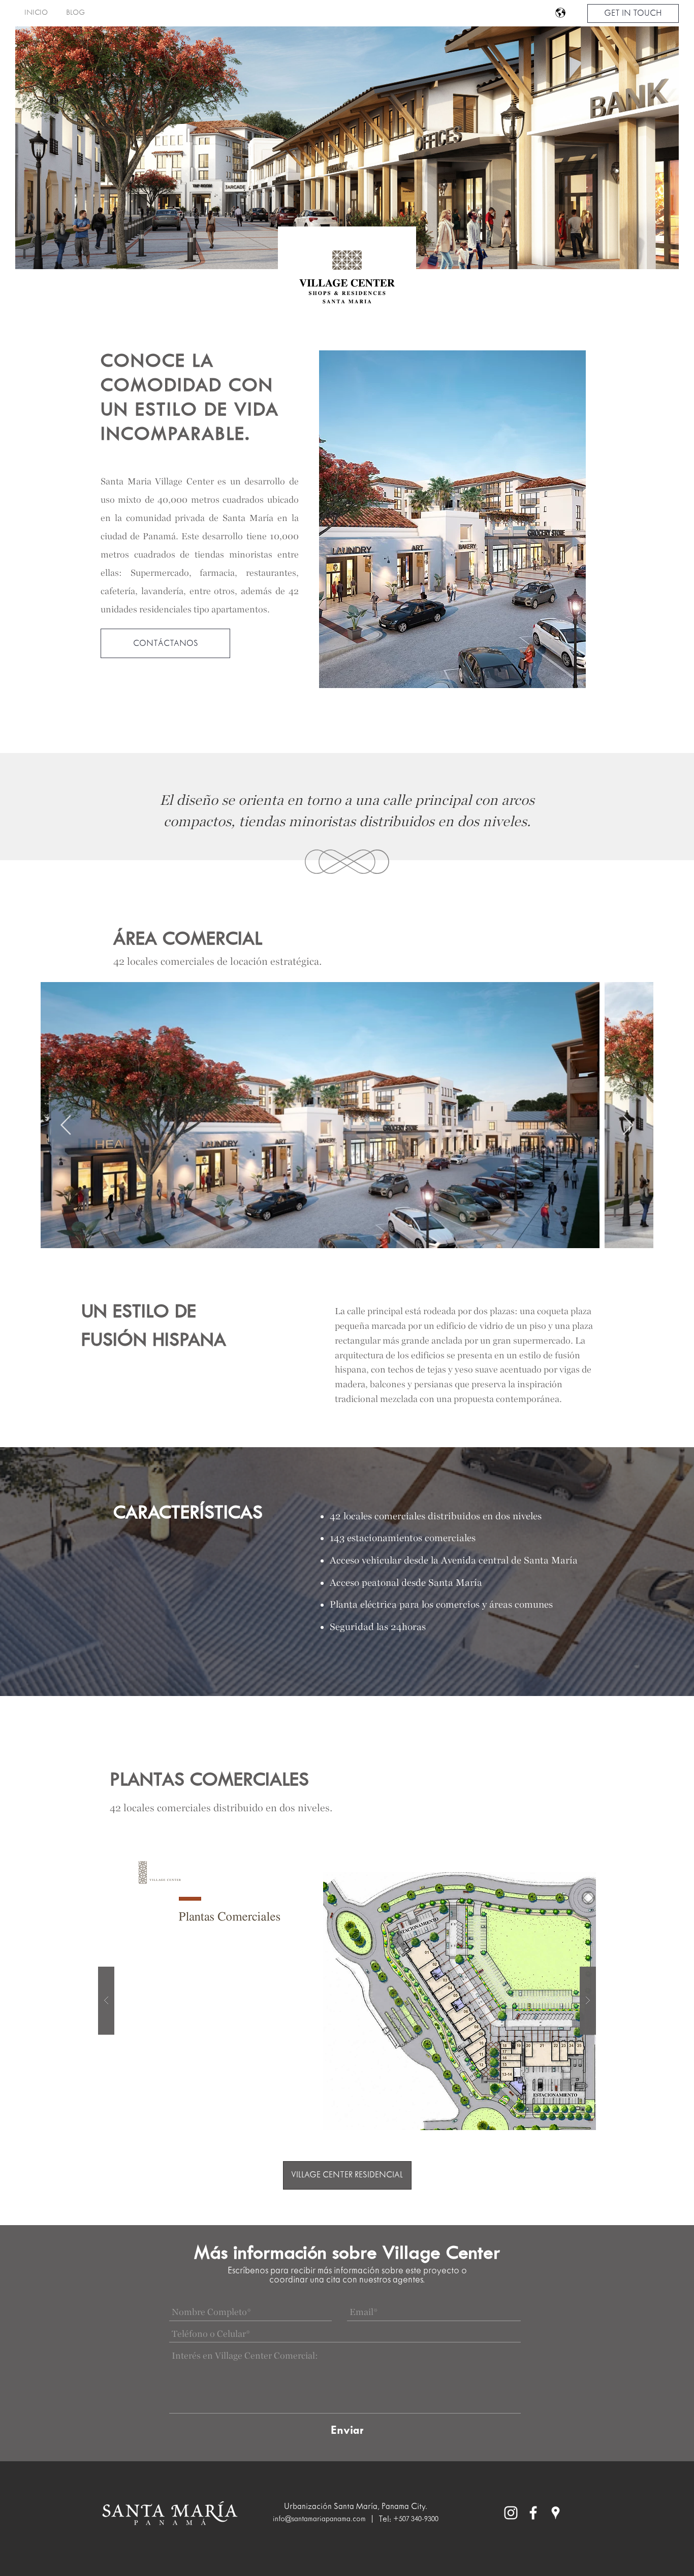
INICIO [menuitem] (36, 13)
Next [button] (629, 1120)
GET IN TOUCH (633, 13)
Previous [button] (65, 1120)
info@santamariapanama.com (319, 2519)
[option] (452, 521)
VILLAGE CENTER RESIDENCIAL (347, 2175)
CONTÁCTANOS (166, 644)
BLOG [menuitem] (75, 13)
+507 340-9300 (416, 2519)
